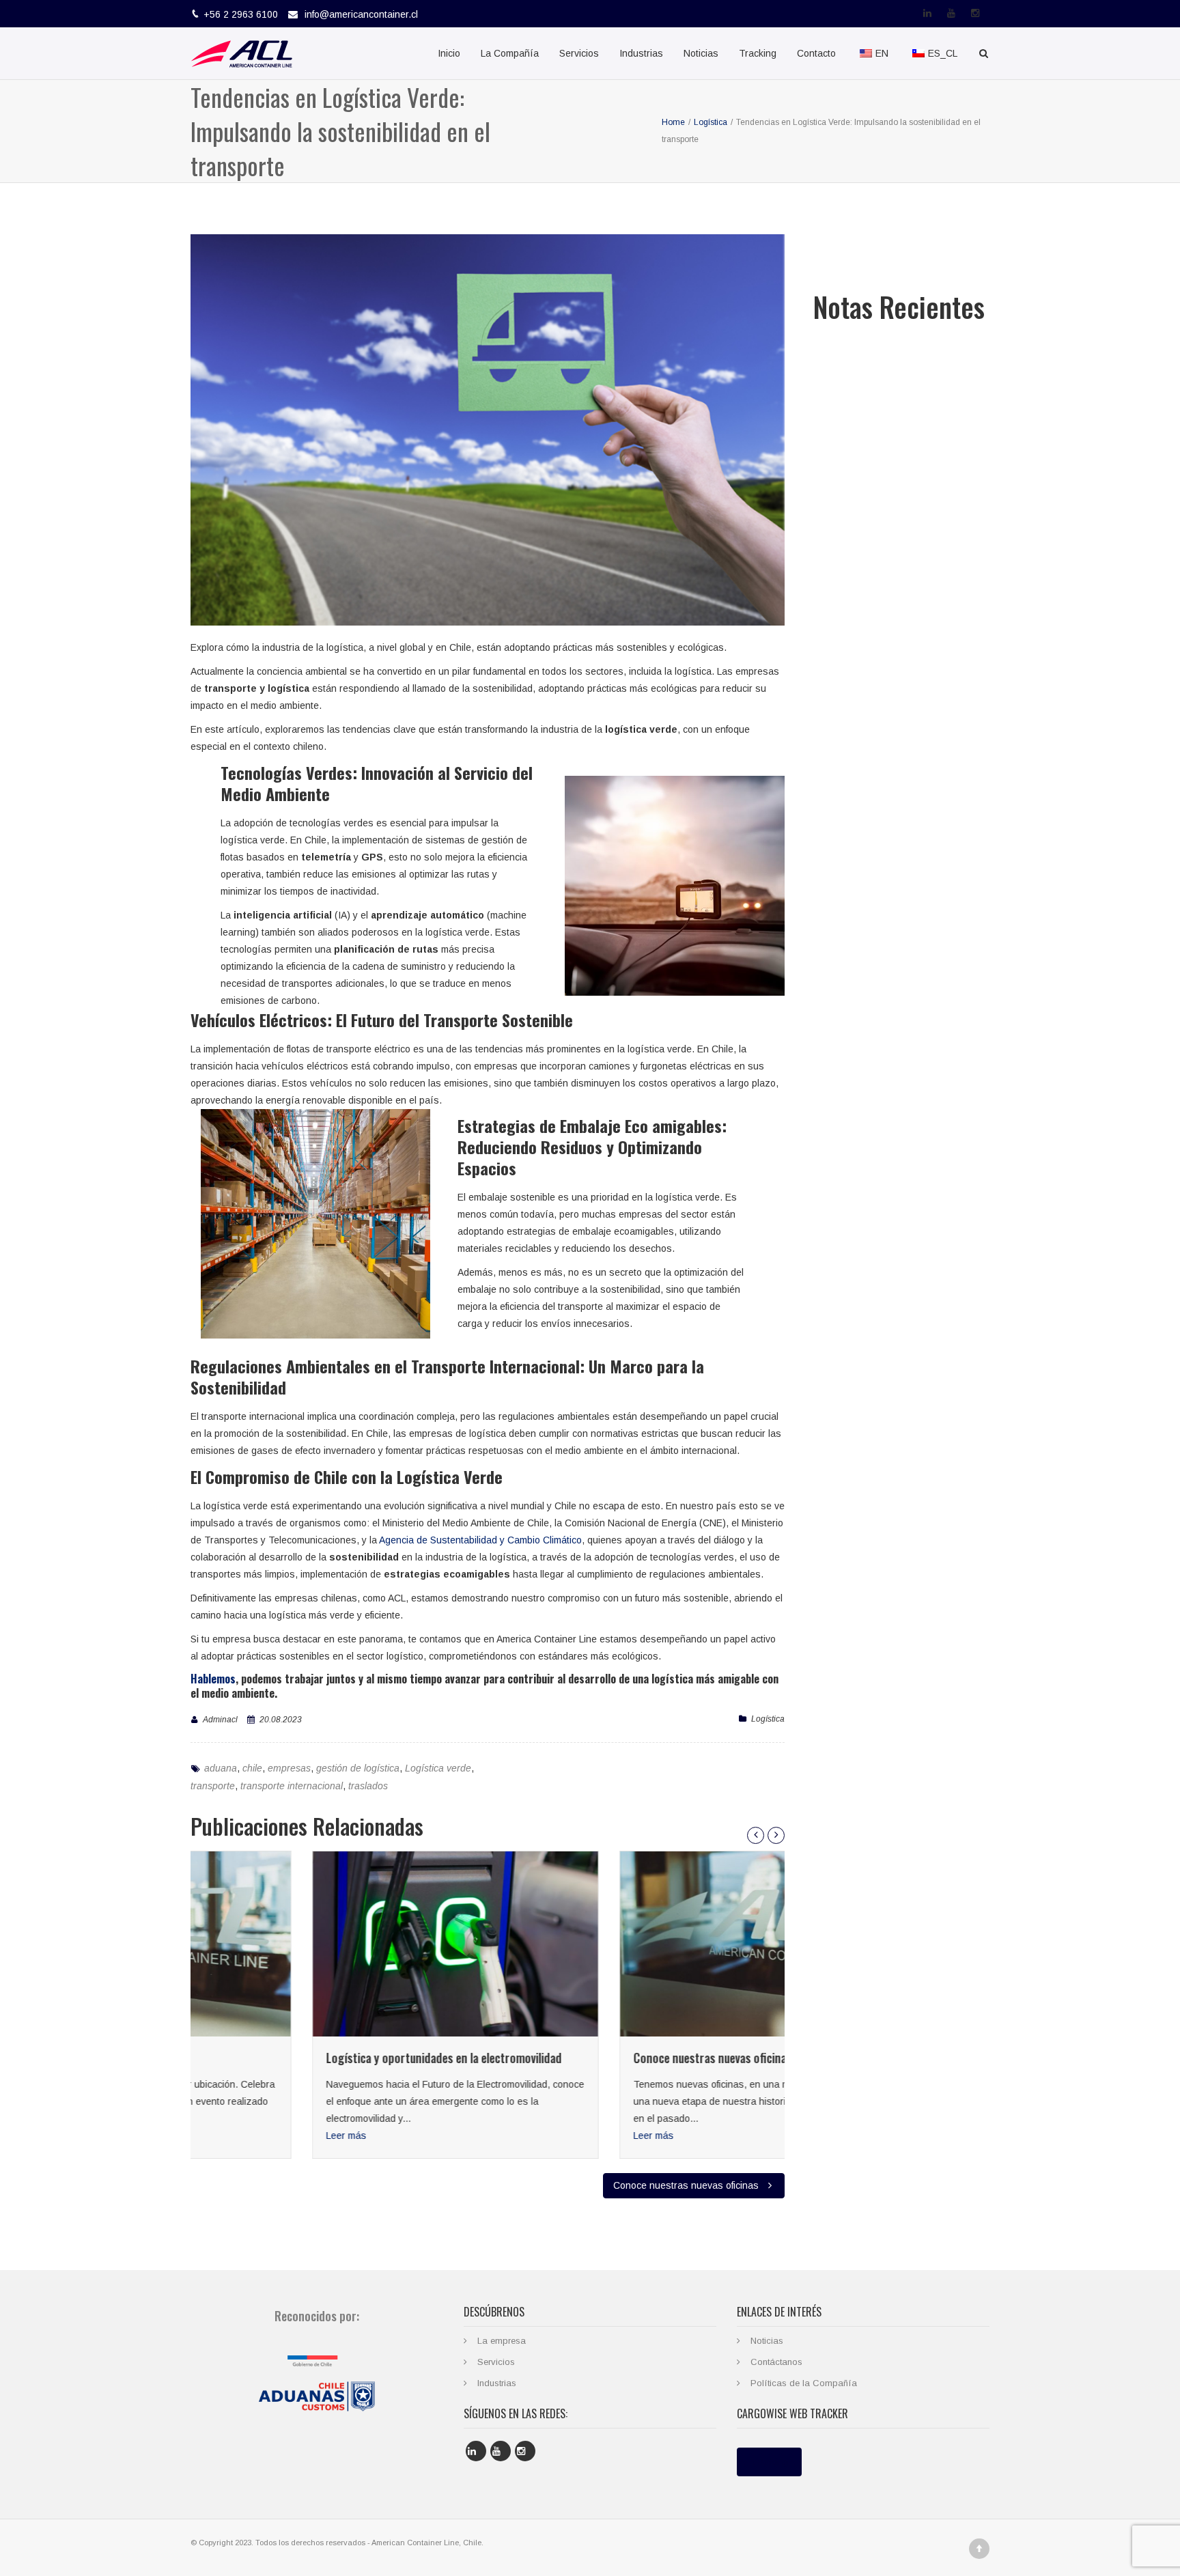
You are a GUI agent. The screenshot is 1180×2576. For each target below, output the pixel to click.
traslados (368, 1786)
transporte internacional (292, 1786)
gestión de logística (358, 1768)
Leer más (225, 2136)
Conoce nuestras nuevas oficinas (591, 2058)
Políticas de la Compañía (804, 2383)
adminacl (220, 1720)
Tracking (758, 53)
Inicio (449, 53)
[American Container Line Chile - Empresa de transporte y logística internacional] (242, 53)
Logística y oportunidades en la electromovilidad (323, 2058)
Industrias (641, 53)
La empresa (502, 2341)
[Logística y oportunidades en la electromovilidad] (334, 1944)
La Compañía (510, 53)
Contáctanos (776, 2362)
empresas (289, 1768)
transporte (213, 1786)
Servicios (579, 53)
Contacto (816, 53)
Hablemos (213, 1679)
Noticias (701, 53)
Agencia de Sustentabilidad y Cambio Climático (480, 1540)
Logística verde (438, 1768)
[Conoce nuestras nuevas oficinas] (641, 1944)
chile (252, 1768)
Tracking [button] (769, 2462)
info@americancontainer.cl (361, 14)
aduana (221, 1768)
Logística (768, 1719)
